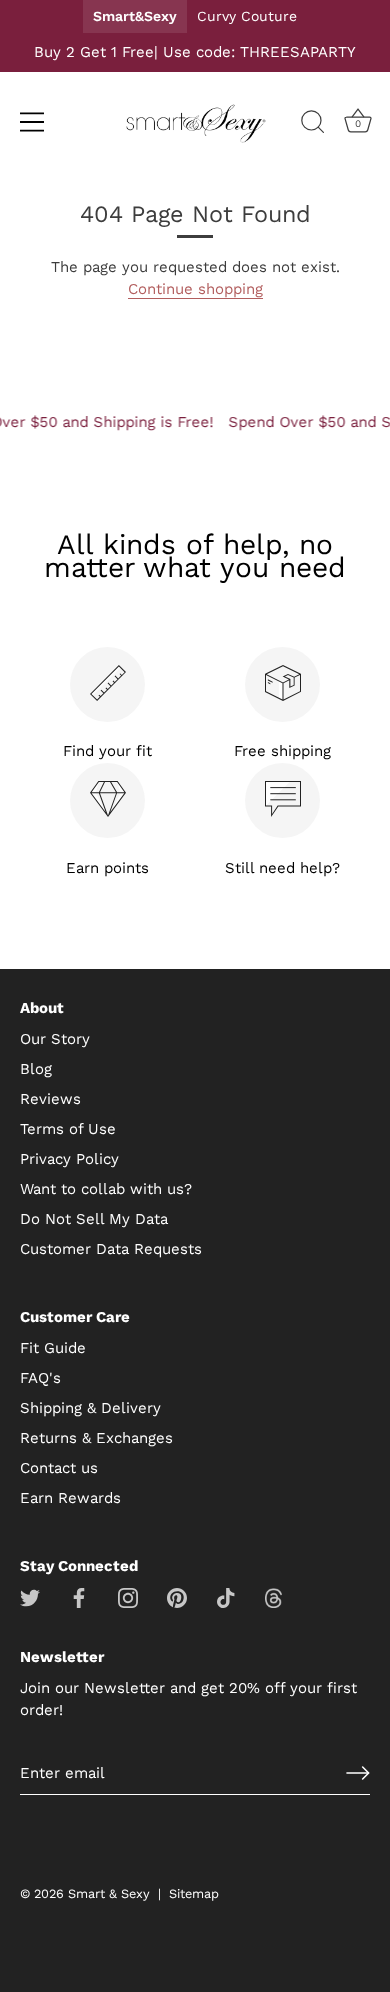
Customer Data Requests (111, 1249)
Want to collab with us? (106, 1189)
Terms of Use (68, 1129)
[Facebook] (79, 1596)
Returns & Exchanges (96, 1438)
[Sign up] (358, 1773)
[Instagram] (128, 1596)
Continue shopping (195, 289)
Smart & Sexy (109, 1893)
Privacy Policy (69, 1159)
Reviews (50, 1099)
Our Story (55, 1039)
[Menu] (32, 122)
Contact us (59, 1468)
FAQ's (40, 1378)
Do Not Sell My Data (94, 1219)
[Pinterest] (177, 1596)
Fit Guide (53, 1348)
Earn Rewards (70, 1498)
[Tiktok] (226, 1596)
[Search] (313, 125)
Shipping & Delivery (90, 1408)
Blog (36, 1069)
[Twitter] (30, 1596)
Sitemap (194, 1893)
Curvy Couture (247, 16)
